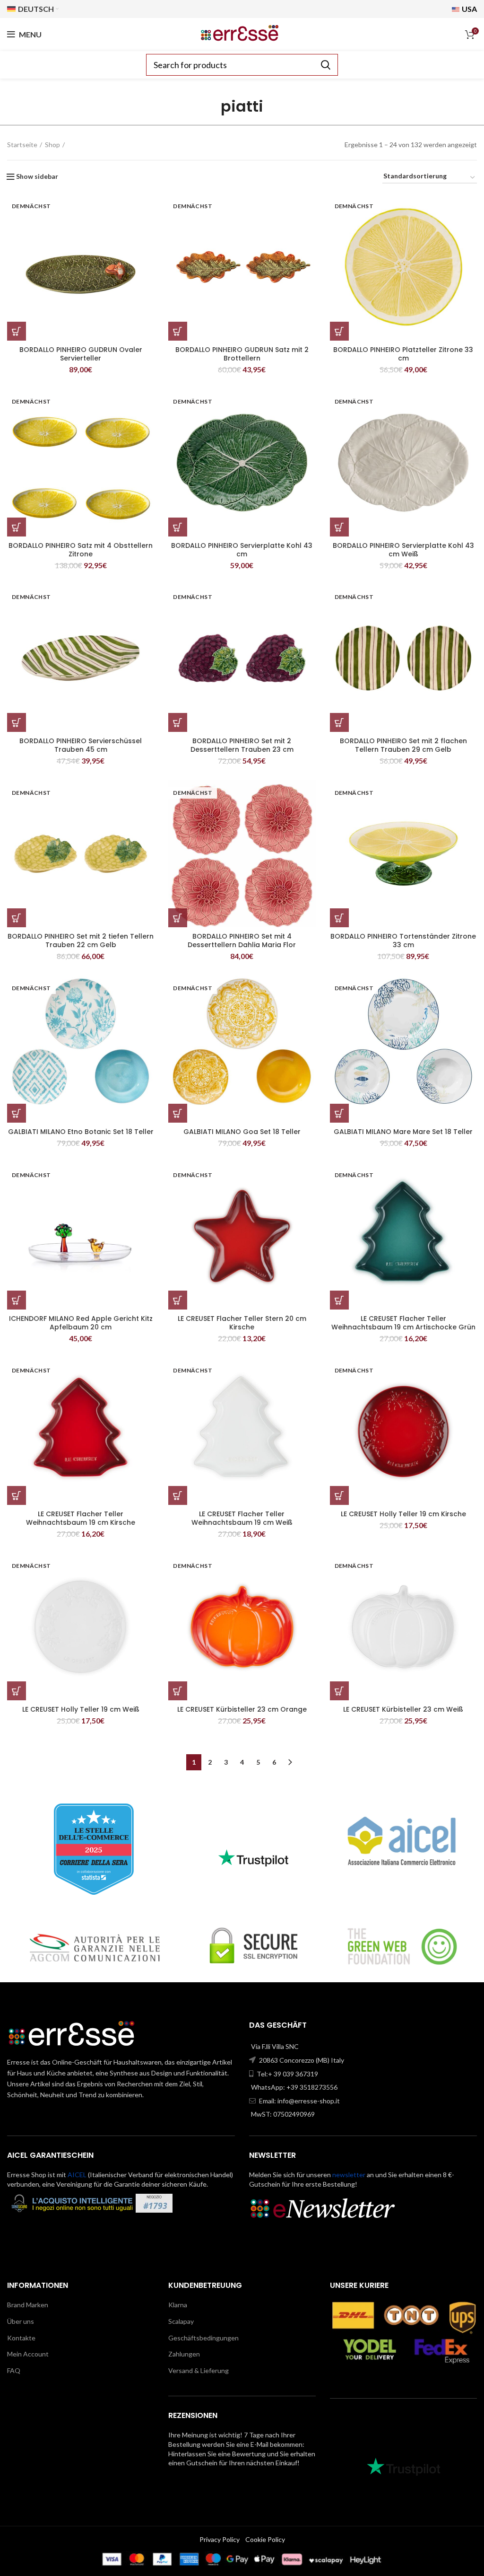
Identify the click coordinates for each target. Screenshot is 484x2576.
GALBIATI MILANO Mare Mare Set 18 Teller (403, 1132)
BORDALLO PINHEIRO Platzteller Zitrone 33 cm (403, 354)
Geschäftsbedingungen (203, 2338)
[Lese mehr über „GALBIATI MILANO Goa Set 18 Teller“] (178, 1113)
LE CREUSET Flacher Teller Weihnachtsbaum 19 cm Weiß (242, 1518)
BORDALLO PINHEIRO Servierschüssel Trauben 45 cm (81, 745)
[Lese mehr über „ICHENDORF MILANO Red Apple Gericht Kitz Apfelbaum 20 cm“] (17, 1300)
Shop (52, 145)
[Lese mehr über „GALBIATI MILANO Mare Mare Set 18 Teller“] (339, 1113)
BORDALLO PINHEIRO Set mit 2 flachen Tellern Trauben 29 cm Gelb (403, 745)
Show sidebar (37, 176)
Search (325, 65)
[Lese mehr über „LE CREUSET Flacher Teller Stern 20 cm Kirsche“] (178, 1300)
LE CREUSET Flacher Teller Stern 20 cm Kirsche (242, 1323)
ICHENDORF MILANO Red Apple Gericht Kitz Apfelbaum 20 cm (81, 1323)
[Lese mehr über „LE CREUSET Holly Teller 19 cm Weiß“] (17, 1691)
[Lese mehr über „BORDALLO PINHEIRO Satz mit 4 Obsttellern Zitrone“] (17, 527)
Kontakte (21, 2338)
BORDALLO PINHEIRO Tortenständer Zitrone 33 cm (403, 941)
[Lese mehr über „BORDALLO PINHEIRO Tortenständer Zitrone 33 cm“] (339, 918)
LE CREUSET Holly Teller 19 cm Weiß (81, 1709)
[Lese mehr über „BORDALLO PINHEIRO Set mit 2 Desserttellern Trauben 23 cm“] (178, 722)
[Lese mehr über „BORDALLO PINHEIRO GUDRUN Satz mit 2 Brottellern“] (178, 331)
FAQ (14, 2370)
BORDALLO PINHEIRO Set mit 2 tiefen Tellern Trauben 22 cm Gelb (81, 941)
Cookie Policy (265, 2539)
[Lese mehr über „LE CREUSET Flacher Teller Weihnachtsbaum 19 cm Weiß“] (178, 1495)
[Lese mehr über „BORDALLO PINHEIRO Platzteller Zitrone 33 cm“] (339, 331)
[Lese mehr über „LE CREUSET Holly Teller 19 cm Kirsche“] (339, 1495)
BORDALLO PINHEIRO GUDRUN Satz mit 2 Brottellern (242, 354)
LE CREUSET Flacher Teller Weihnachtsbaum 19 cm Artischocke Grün (403, 1323)
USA (469, 9)
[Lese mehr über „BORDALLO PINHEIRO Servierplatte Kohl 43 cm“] (178, 527)
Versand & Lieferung (199, 2370)
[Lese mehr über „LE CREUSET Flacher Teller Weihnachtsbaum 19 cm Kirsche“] (17, 1495)
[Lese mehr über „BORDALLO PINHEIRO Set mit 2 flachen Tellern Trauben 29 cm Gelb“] (339, 722)
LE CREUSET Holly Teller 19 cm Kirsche (403, 1514)
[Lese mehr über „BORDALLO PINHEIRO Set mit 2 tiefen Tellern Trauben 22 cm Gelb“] (17, 918)
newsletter (349, 2175)
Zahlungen (184, 2354)
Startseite (22, 145)
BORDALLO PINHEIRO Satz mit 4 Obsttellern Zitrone (81, 550)
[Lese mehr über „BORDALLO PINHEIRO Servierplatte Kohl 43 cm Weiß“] (339, 527)
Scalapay (181, 2321)
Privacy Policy (220, 2539)
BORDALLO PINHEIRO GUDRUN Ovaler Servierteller (81, 354)
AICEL (77, 2175)
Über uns (21, 2321)
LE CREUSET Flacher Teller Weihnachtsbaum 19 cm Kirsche (81, 1518)
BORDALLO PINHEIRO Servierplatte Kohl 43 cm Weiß (403, 550)
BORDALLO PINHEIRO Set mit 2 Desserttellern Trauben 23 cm (242, 745)
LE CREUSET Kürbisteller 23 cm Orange (242, 1709)
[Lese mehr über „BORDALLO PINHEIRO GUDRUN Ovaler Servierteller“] (17, 331)
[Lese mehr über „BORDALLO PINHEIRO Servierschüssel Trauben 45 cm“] (17, 722)
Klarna (178, 2305)
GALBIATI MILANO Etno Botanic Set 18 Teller (81, 1132)
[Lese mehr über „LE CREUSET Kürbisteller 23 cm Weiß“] (339, 1691)
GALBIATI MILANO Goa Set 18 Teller (242, 1132)
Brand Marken (28, 2305)
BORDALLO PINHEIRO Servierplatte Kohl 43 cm (242, 550)
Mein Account (28, 2354)
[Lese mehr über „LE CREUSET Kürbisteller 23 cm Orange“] (178, 1691)
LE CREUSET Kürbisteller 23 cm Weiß (403, 1709)
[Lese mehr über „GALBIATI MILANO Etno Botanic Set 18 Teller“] (17, 1113)
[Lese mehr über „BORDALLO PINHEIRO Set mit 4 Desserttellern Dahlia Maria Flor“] (178, 918)
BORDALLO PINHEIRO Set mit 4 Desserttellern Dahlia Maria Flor (242, 941)
